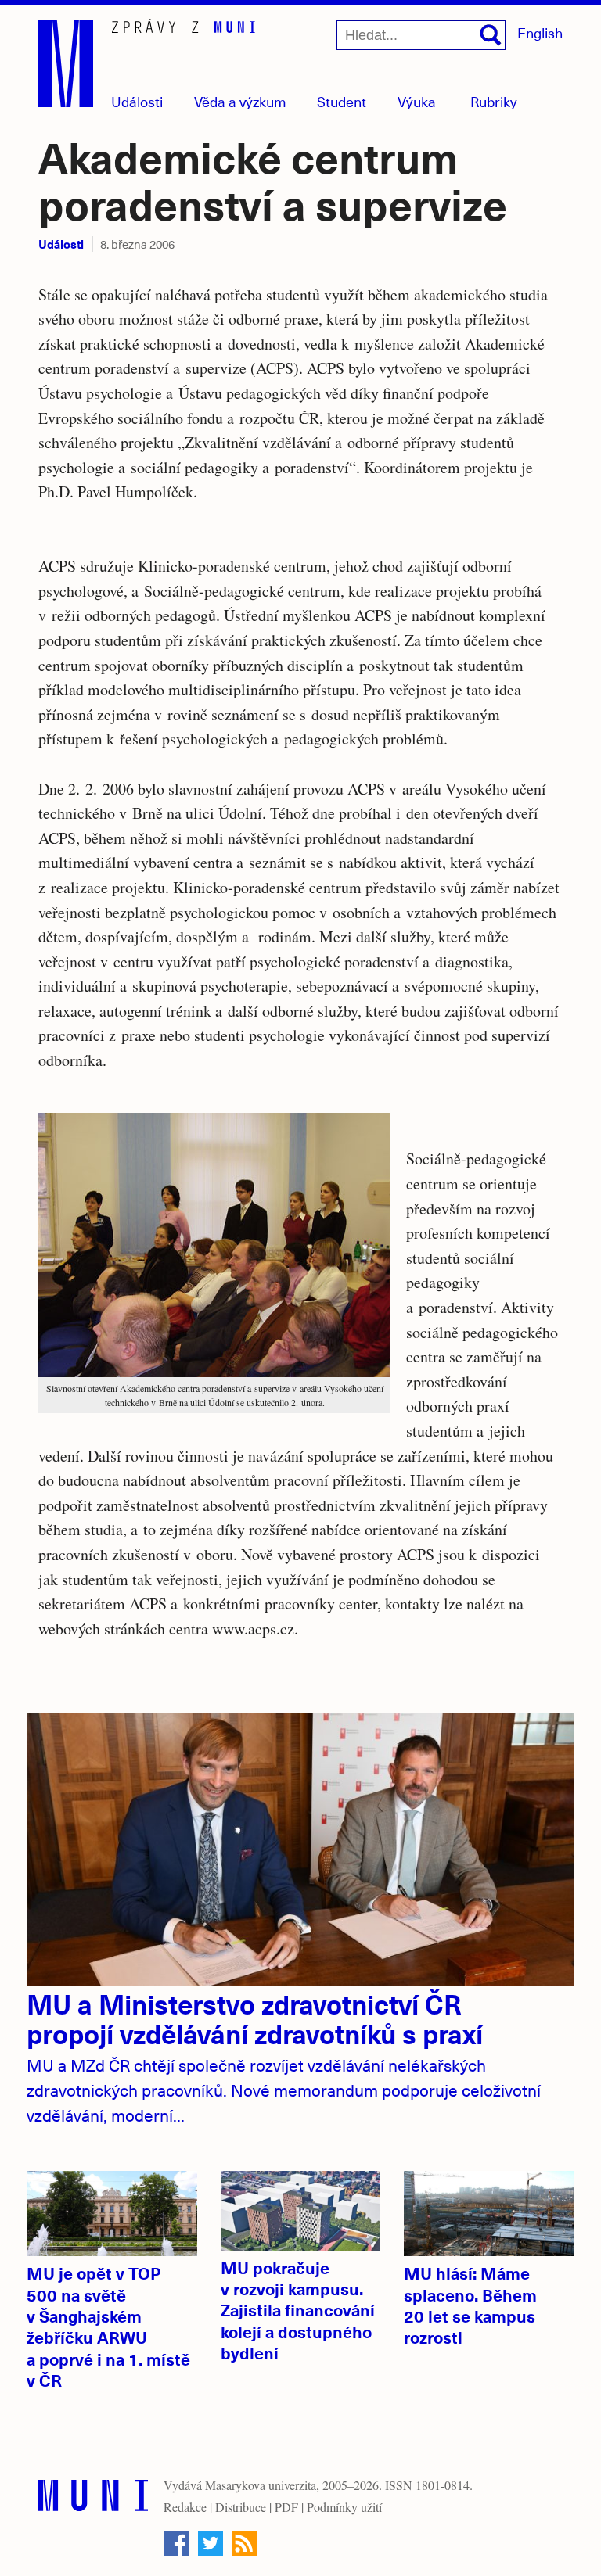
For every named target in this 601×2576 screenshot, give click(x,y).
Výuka (417, 101)
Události (137, 101)
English (540, 32)
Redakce (185, 2507)
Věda (240, 101)
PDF (286, 2507)
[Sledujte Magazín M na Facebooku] (177, 2543)
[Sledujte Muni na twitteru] (211, 2543)
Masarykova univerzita (261, 2485)
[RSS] (244, 2543)
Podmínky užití (344, 2507)
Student (342, 101)
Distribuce (241, 2507)
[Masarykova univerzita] (93, 2499)
